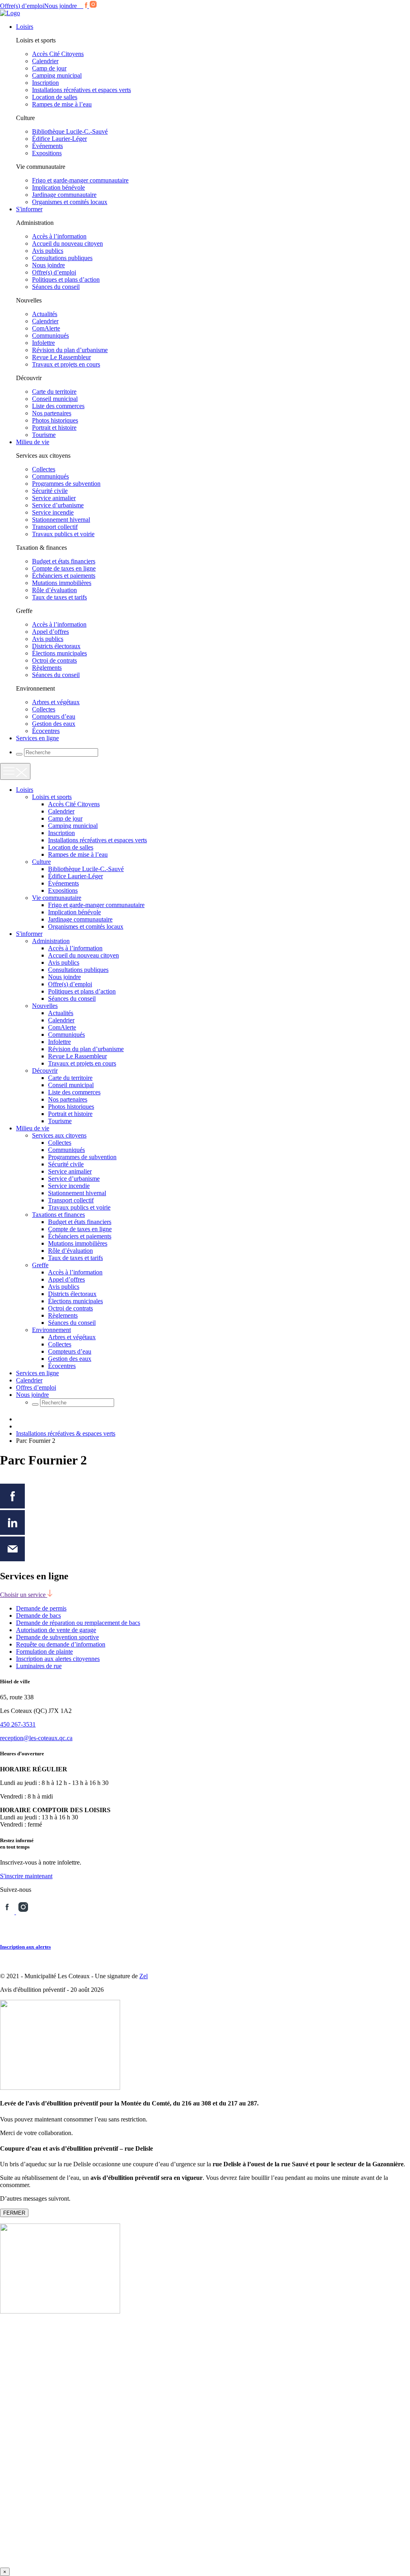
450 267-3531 (18, 1724)
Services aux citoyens (59, 1135)
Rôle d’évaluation (54, 590)
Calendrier (45, 61)
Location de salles (55, 97)
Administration (51, 941)
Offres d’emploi (36, 1387)
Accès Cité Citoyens (58, 54)
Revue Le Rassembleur (61, 357)
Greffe (40, 1265)
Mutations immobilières (62, 583)
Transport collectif (55, 527)
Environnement (51, 1330)
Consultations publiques (62, 258)
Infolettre (43, 343)
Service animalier (54, 498)
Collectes (44, 469)
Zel (144, 1976)
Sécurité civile (50, 491)
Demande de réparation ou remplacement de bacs (78, 1623)
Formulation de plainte (44, 1652)
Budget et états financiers (64, 561)
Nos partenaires (52, 413)
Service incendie (53, 512)
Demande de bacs (38, 1616)
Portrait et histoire (54, 428)
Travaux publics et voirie (63, 534)
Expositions (47, 153)
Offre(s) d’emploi (22, 6)
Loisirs (25, 27)
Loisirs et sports (52, 797)
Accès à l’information (59, 236)
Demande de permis (41, 1608)
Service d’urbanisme (58, 505)
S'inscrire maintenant (26, 1876)
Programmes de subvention (66, 484)
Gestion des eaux (54, 724)
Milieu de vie (33, 442)
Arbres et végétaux (56, 702)
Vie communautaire (57, 898)
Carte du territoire (54, 392)
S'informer (29, 209)
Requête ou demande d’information (61, 1644)
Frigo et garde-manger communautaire (80, 180)
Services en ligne (37, 738)
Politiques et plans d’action (66, 279)
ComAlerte (46, 328)
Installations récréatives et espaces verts (81, 90)
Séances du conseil (56, 287)
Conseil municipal (55, 399)
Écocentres (46, 731)
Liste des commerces (58, 406)
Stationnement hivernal (61, 520)
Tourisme (44, 435)
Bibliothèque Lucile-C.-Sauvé (70, 131)
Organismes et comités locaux (70, 202)
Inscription (45, 83)
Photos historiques (55, 420)
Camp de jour (49, 68)
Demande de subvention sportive (57, 1637)
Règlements (47, 668)
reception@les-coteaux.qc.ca (36, 1738)
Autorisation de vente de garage (56, 1630)
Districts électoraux (56, 646)
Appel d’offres (50, 632)
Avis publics (48, 251)
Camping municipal (57, 75)
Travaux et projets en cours (66, 364)
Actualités (45, 314)
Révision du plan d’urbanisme (70, 350)
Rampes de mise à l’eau (62, 104)
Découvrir (45, 1071)
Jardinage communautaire (64, 195)
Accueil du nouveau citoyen (67, 243)
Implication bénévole (58, 187)
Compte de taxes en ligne (64, 568)
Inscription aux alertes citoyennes (58, 1659)
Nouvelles (45, 1006)
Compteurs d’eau (54, 716)
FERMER (14, 2213)
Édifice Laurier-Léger (59, 139)
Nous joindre (60, 6)
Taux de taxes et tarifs (59, 597)
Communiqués (50, 336)
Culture (41, 862)
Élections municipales (59, 653)
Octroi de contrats (54, 660)
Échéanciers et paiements (64, 576)
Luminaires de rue (39, 1666)
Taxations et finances (58, 1215)
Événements (47, 146)
